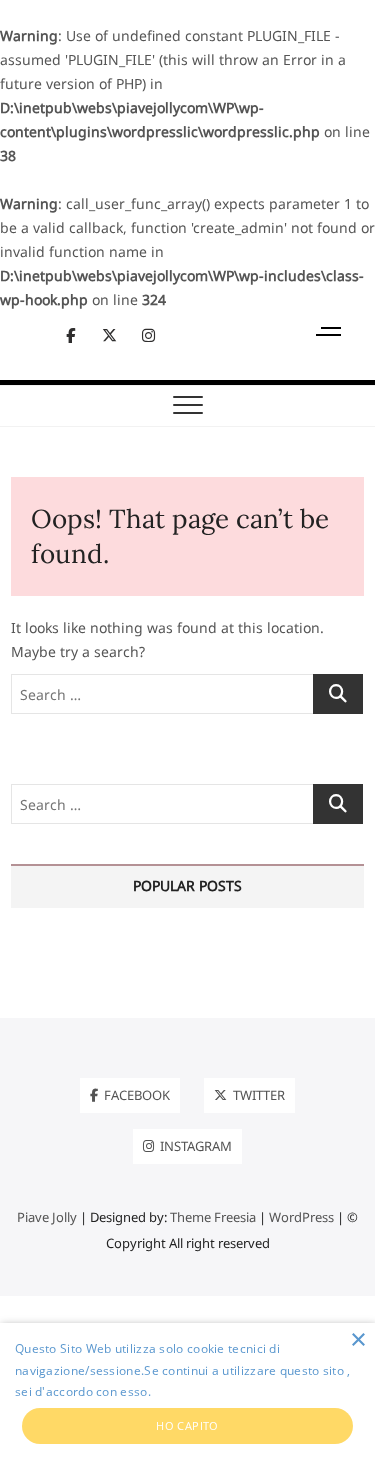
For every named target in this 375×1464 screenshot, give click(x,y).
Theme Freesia (213, 1217)
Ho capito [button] (187, 1425)
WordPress (301, 1217)
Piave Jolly (47, 1217)
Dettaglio (181, 1391)
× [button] (357, 1340)
